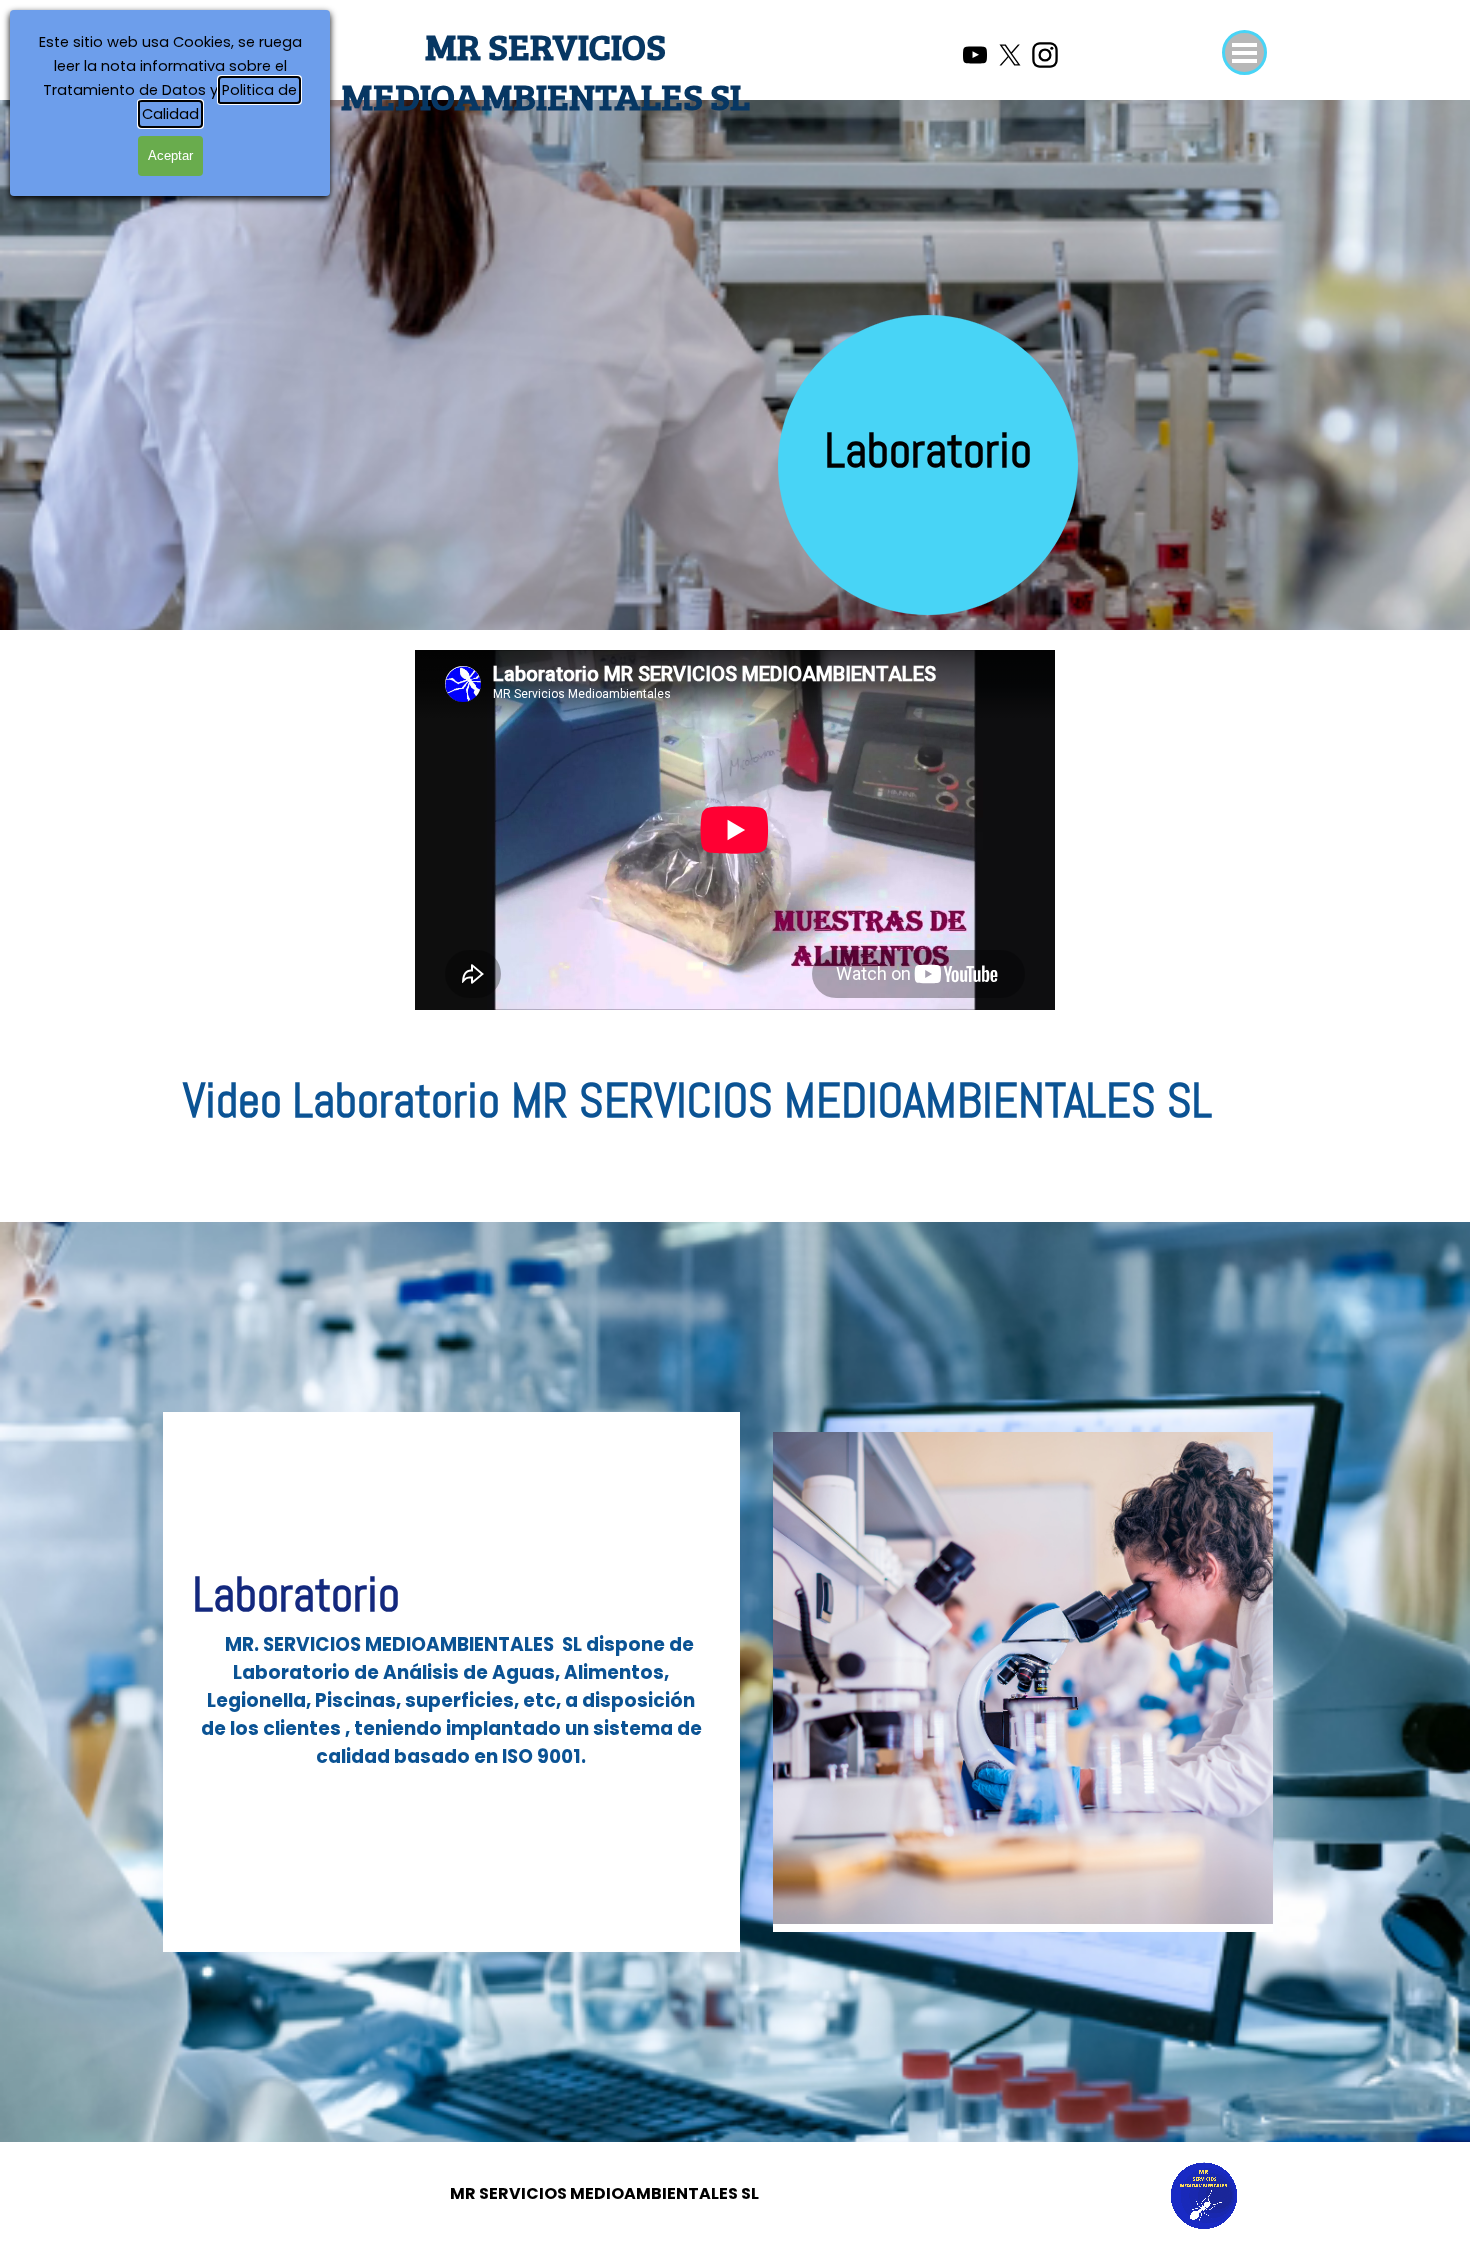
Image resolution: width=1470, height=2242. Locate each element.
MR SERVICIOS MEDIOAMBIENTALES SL (545, 70)
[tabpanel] (929, 472)
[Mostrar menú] (1244, 52)
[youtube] (975, 55)
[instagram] (1045, 55)
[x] (1010, 55)
